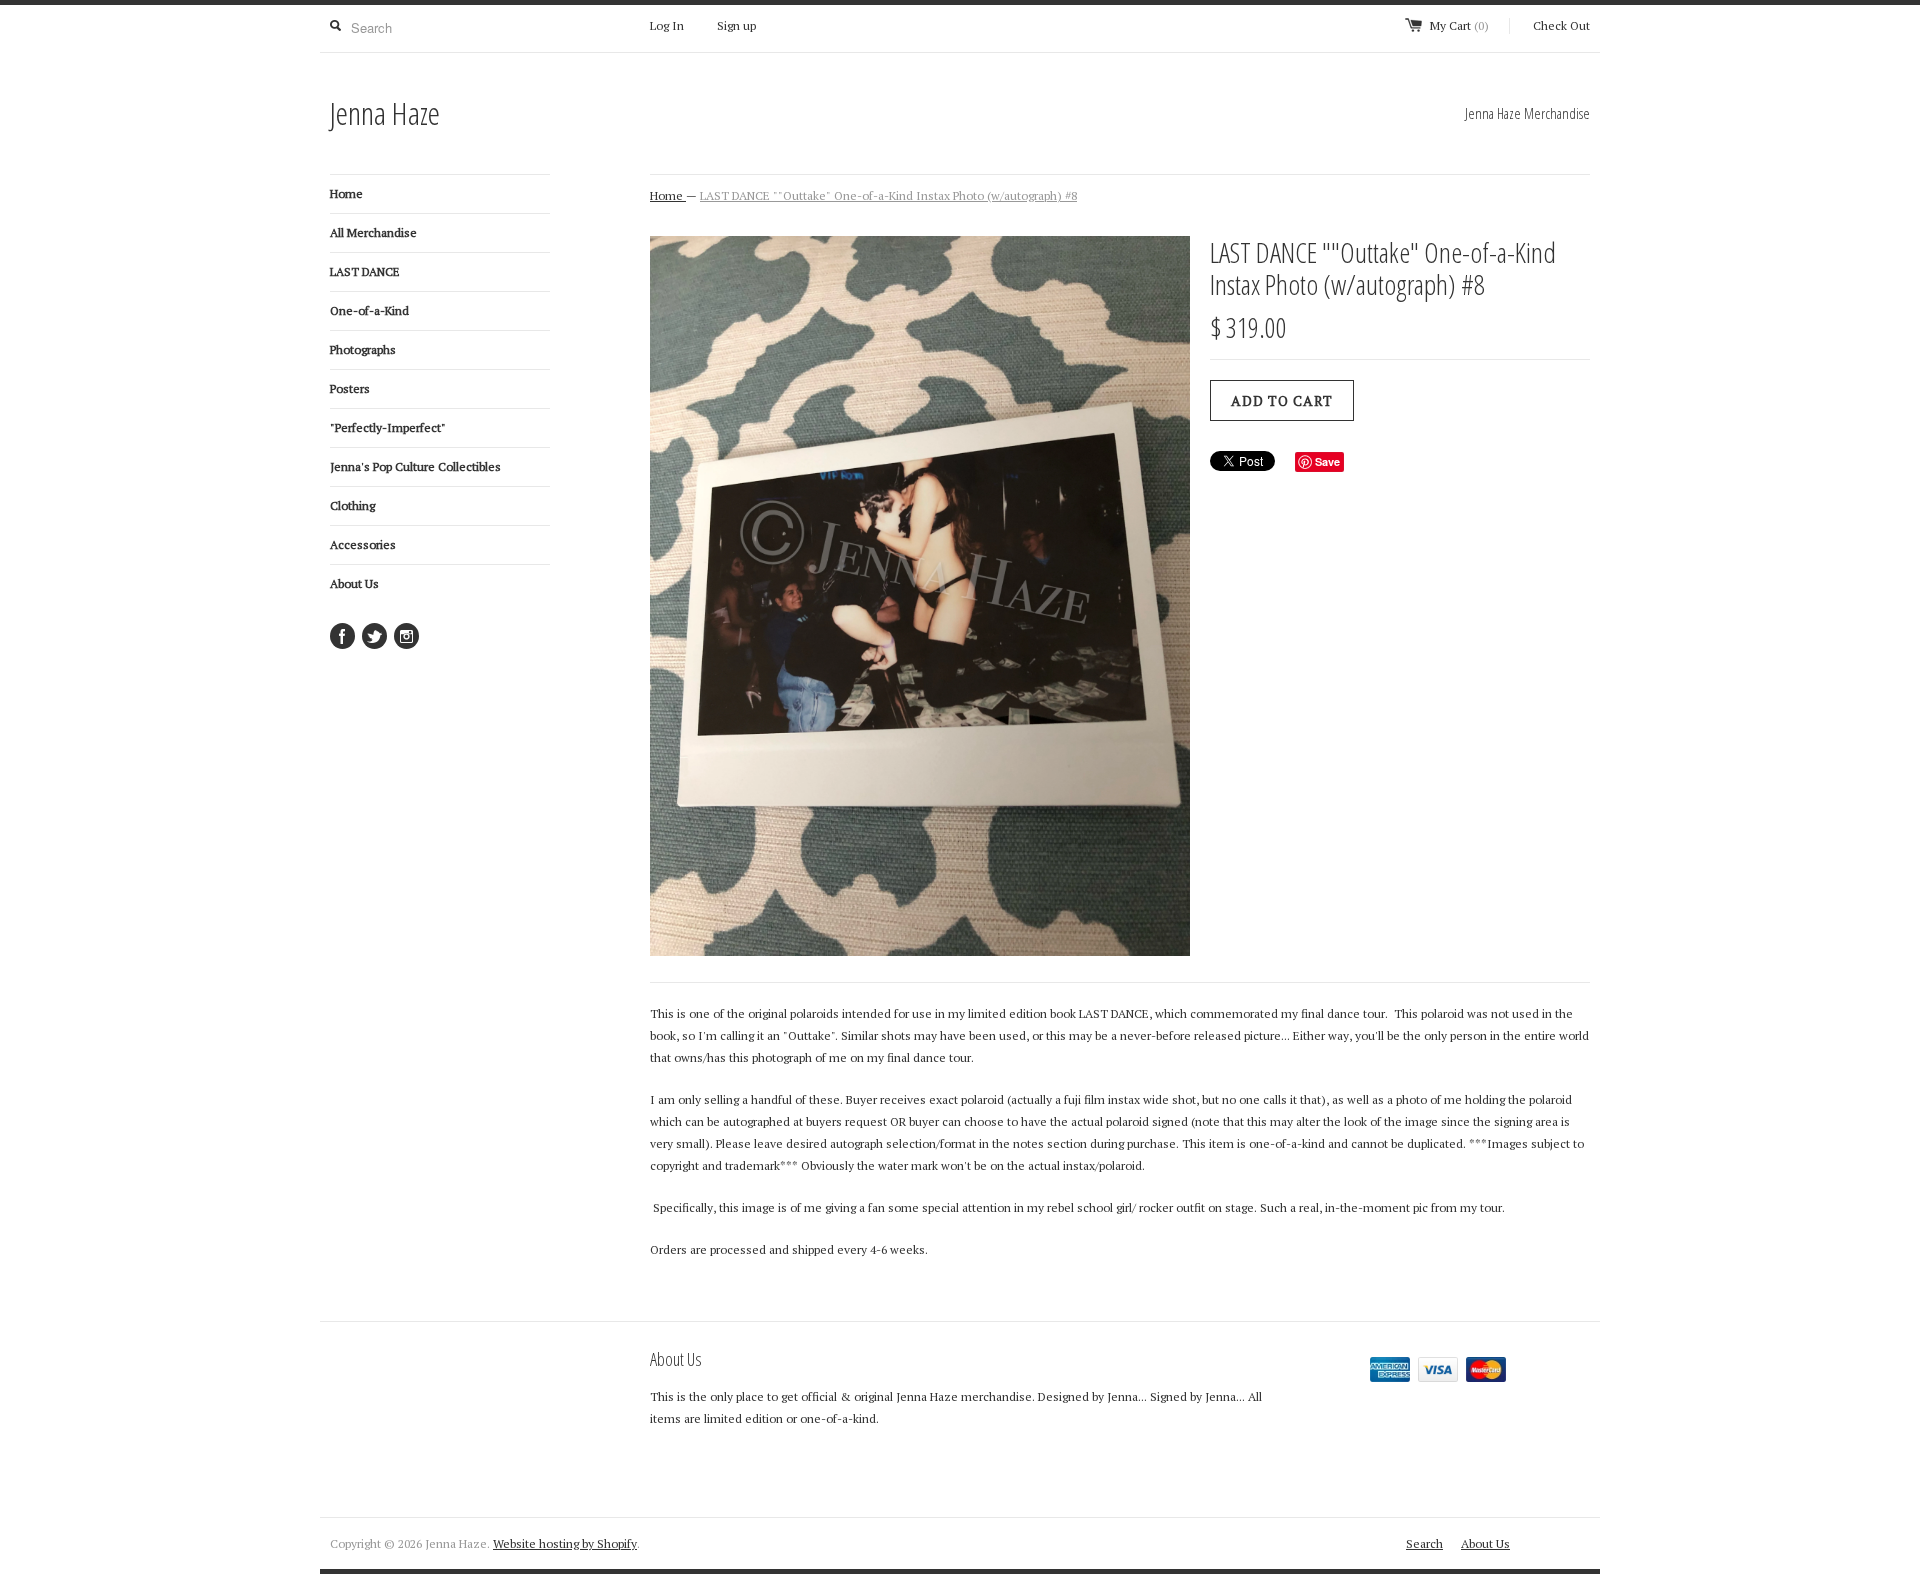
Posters (350, 388)
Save (1327, 461)
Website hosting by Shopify (565, 1543)
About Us (354, 583)
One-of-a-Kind (369, 310)
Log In (667, 25)
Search (1424, 1543)
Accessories (363, 544)
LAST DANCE (365, 271)
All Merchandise (373, 232)
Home (346, 193)
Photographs (363, 349)
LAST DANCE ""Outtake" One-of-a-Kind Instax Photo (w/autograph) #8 (888, 195)
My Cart (1459, 25)
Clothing (352, 505)
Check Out (1561, 25)
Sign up (736, 25)
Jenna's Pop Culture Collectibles (415, 466)
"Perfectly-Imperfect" (388, 427)
